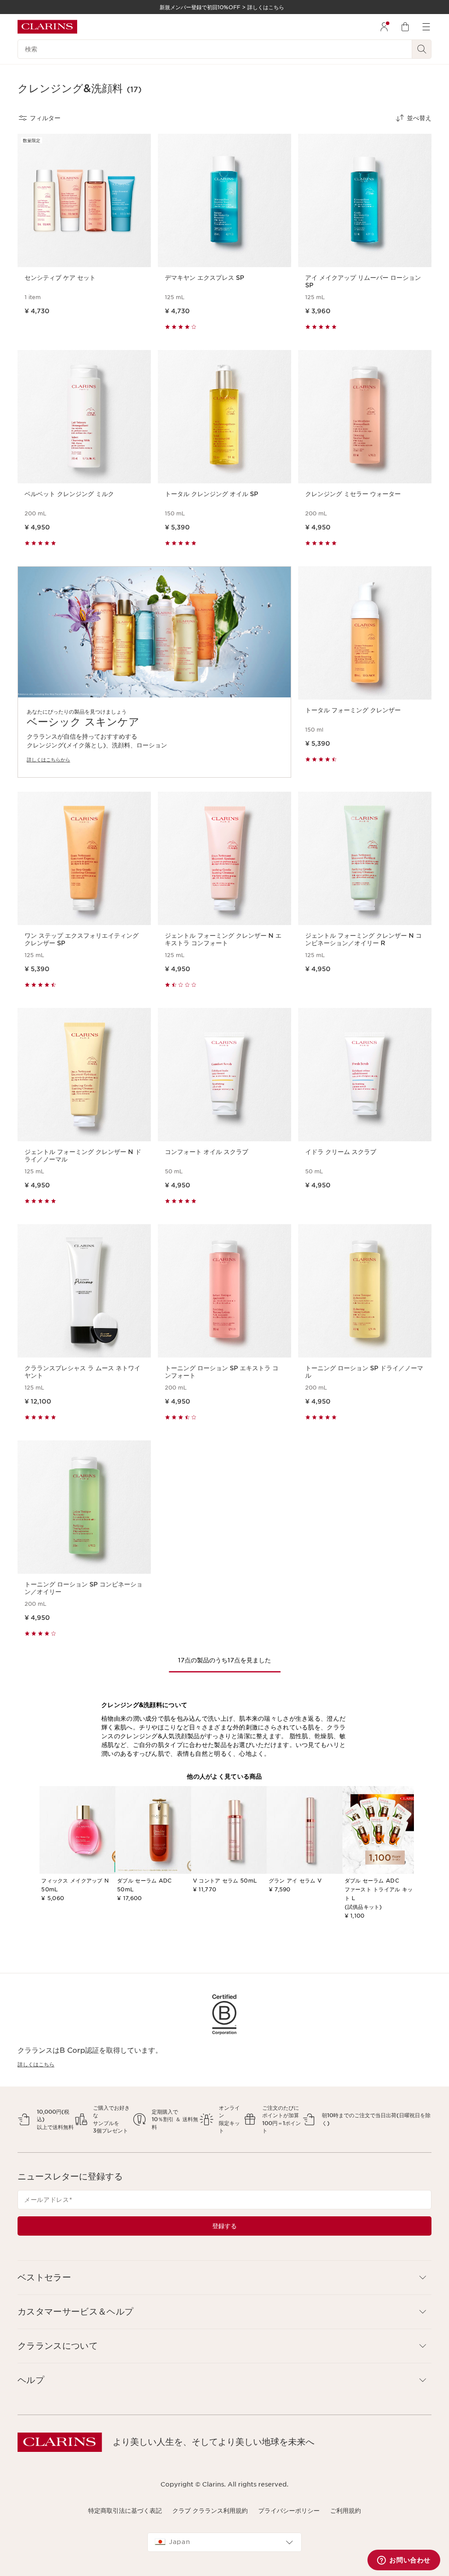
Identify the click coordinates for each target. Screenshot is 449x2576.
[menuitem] (384, 27)
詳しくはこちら (36, 2064)
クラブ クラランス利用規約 (210, 2511)
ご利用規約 (346, 2511)
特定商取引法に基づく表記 (125, 2511)
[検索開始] (422, 49)
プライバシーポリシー (289, 2511)
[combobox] (224, 2542)
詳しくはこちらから (48, 760)
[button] (224, 2278)
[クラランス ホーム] (47, 27)
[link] (154, 672)
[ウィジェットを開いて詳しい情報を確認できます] (404, 2561)
